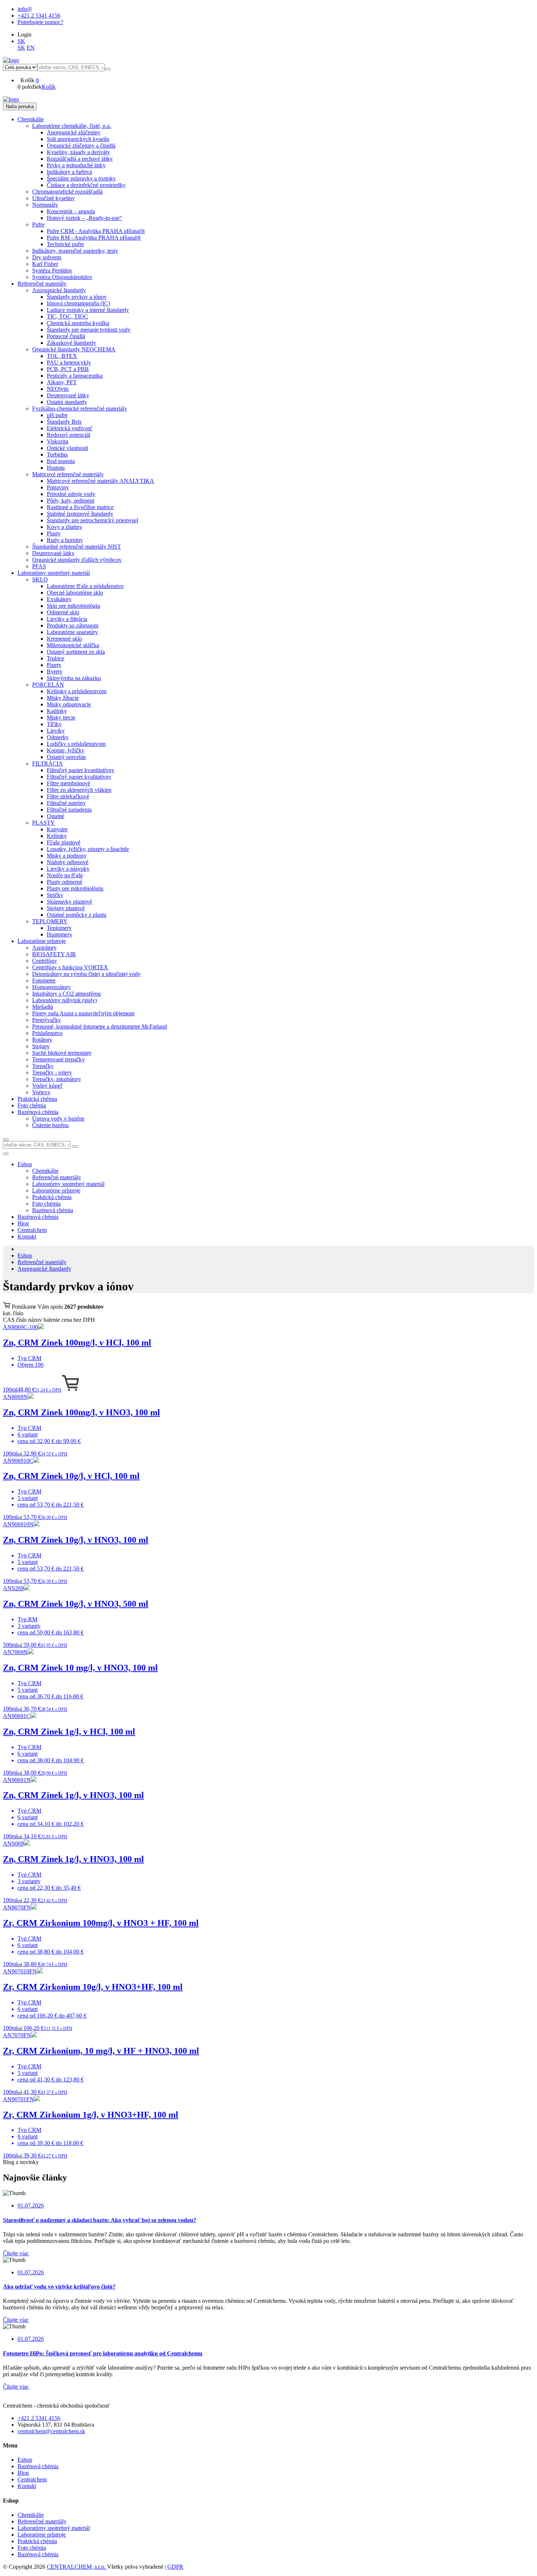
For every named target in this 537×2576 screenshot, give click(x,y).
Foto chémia (32, 2548)
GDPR (175, 2567)
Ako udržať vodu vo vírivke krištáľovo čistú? (59, 2287)
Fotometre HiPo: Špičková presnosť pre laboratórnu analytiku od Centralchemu (103, 2353)
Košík (49, 87)
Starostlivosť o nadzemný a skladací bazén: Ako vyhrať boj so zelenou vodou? (100, 2220)
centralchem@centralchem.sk (51, 2431)
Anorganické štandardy (44, 1269)
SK (21, 41)
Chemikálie (31, 2515)
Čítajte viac (16, 2253)
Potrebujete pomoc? (40, 22)
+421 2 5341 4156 (39, 16)
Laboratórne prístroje (42, 2535)
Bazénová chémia (38, 1217)
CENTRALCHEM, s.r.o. (77, 2567)
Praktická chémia (37, 2541)
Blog (23, 1223)
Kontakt (27, 1237)
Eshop (25, 1164)
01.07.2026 (31, 2205)
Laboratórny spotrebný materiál (54, 2528)
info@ (25, 9)
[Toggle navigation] (6, 1154)
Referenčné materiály (42, 1262)
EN (31, 48)
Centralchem (32, 1230)
